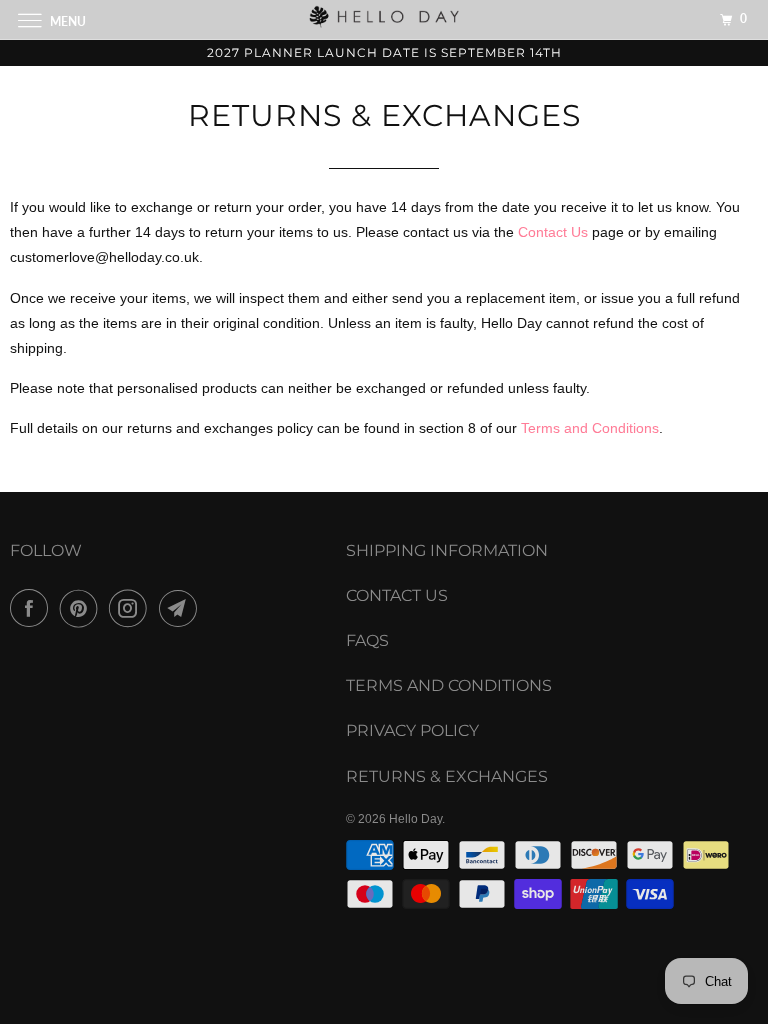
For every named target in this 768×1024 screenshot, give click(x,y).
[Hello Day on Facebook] (33, 608)
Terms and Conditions (590, 428)
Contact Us (553, 232)
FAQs (367, 640)
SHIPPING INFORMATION (447, 550)
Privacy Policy (412, 730)
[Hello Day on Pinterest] (83, 608)
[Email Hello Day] (182, 608)
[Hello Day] (384, 19)
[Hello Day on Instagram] (132, 608)
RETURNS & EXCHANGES (447, 776)
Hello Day (415, 819)
